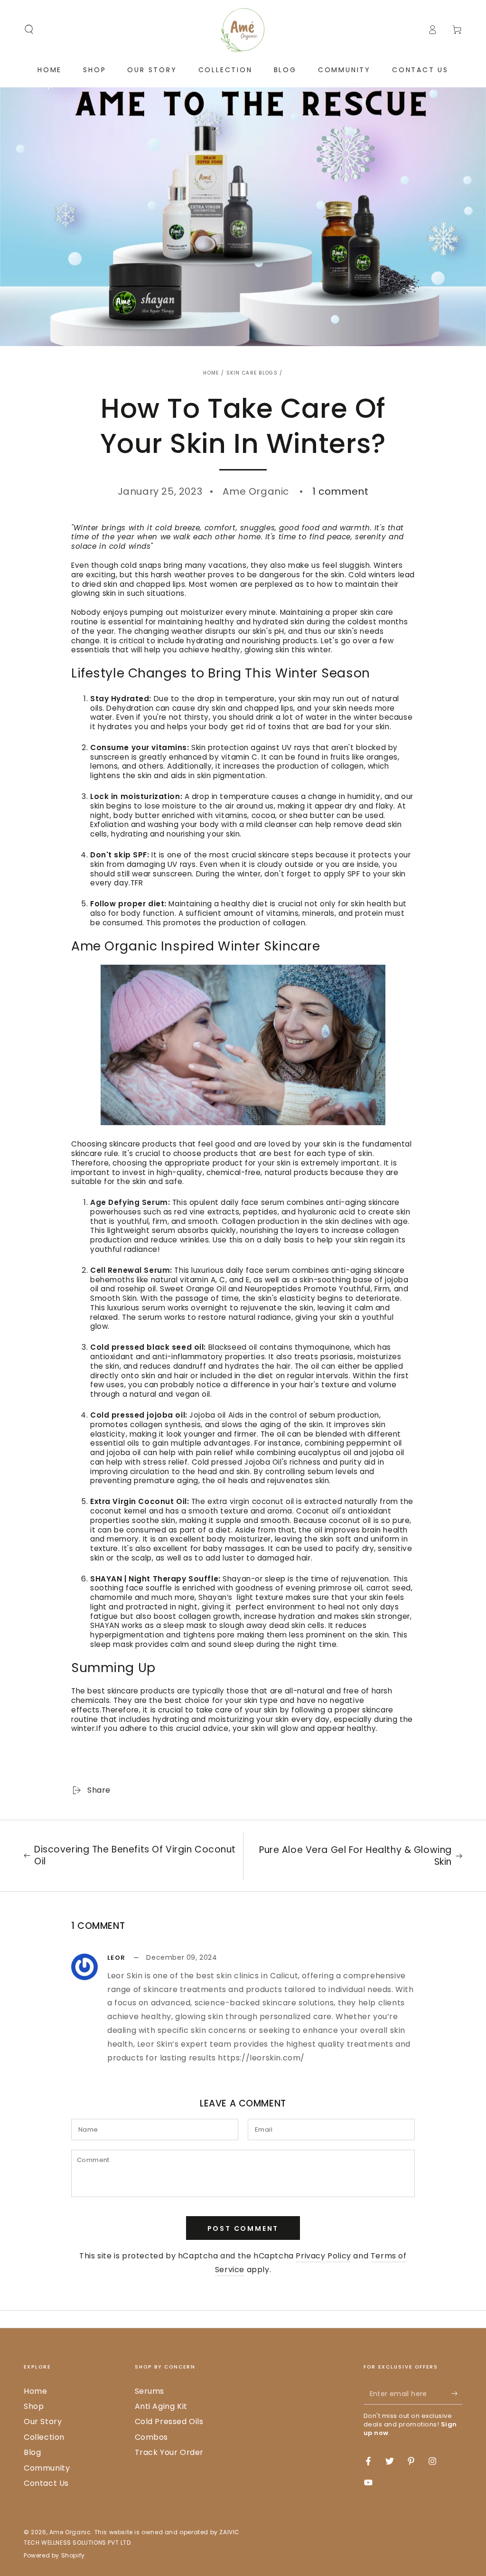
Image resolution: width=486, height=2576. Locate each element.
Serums (150, 2391)
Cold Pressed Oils (169, 2421)
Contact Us (46, 2483)
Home (211, 373)
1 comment (340, 491)
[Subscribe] (457, 2394)
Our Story (43, 2421)
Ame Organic (70, 2532)
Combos (152, 2437)
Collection (44, 2437)
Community (47, 2468)
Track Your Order (169, 2452)
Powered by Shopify (54, 2556)
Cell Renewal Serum (130, 1270)
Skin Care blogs (252, 373)
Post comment (243, 2228)
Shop (34, 2406)
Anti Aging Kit (161, 2406)
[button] (29, 29)
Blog (32, 2452)
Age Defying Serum (129, 1202)
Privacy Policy (323, 2256)
